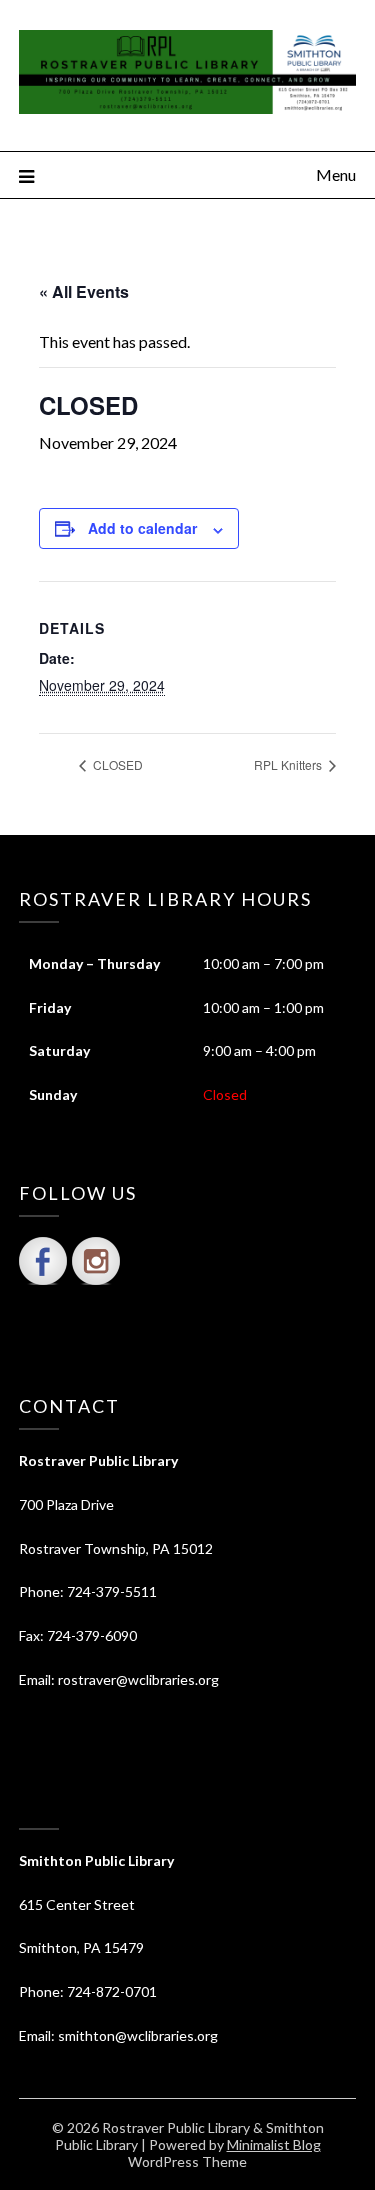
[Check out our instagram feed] (96, 1261)
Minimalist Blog (274, 2144)
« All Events (84, 291)
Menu (336, 174)
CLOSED (116, 764)
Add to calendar (142, 528)
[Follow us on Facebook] (43, 1261)
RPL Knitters (289, 764)
